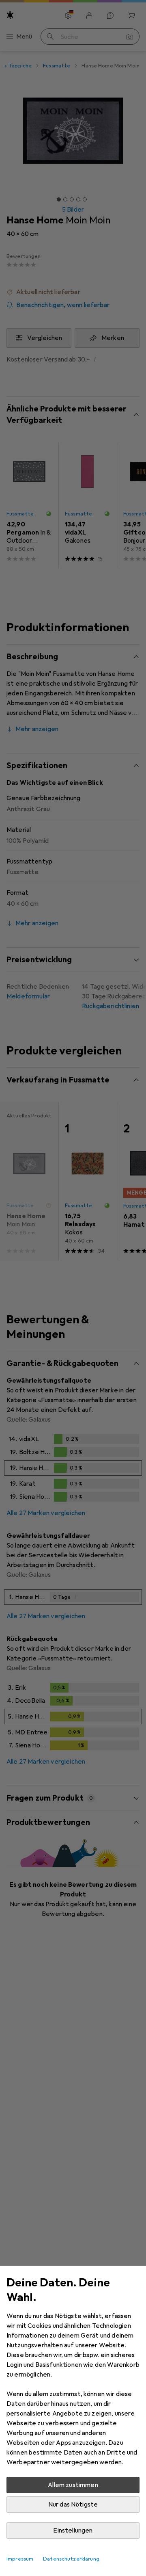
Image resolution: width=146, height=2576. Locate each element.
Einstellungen (73, 2531)
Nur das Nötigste (73, 2505)
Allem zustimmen (73, 2485)
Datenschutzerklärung (71, 2559)
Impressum (20, 2559)
